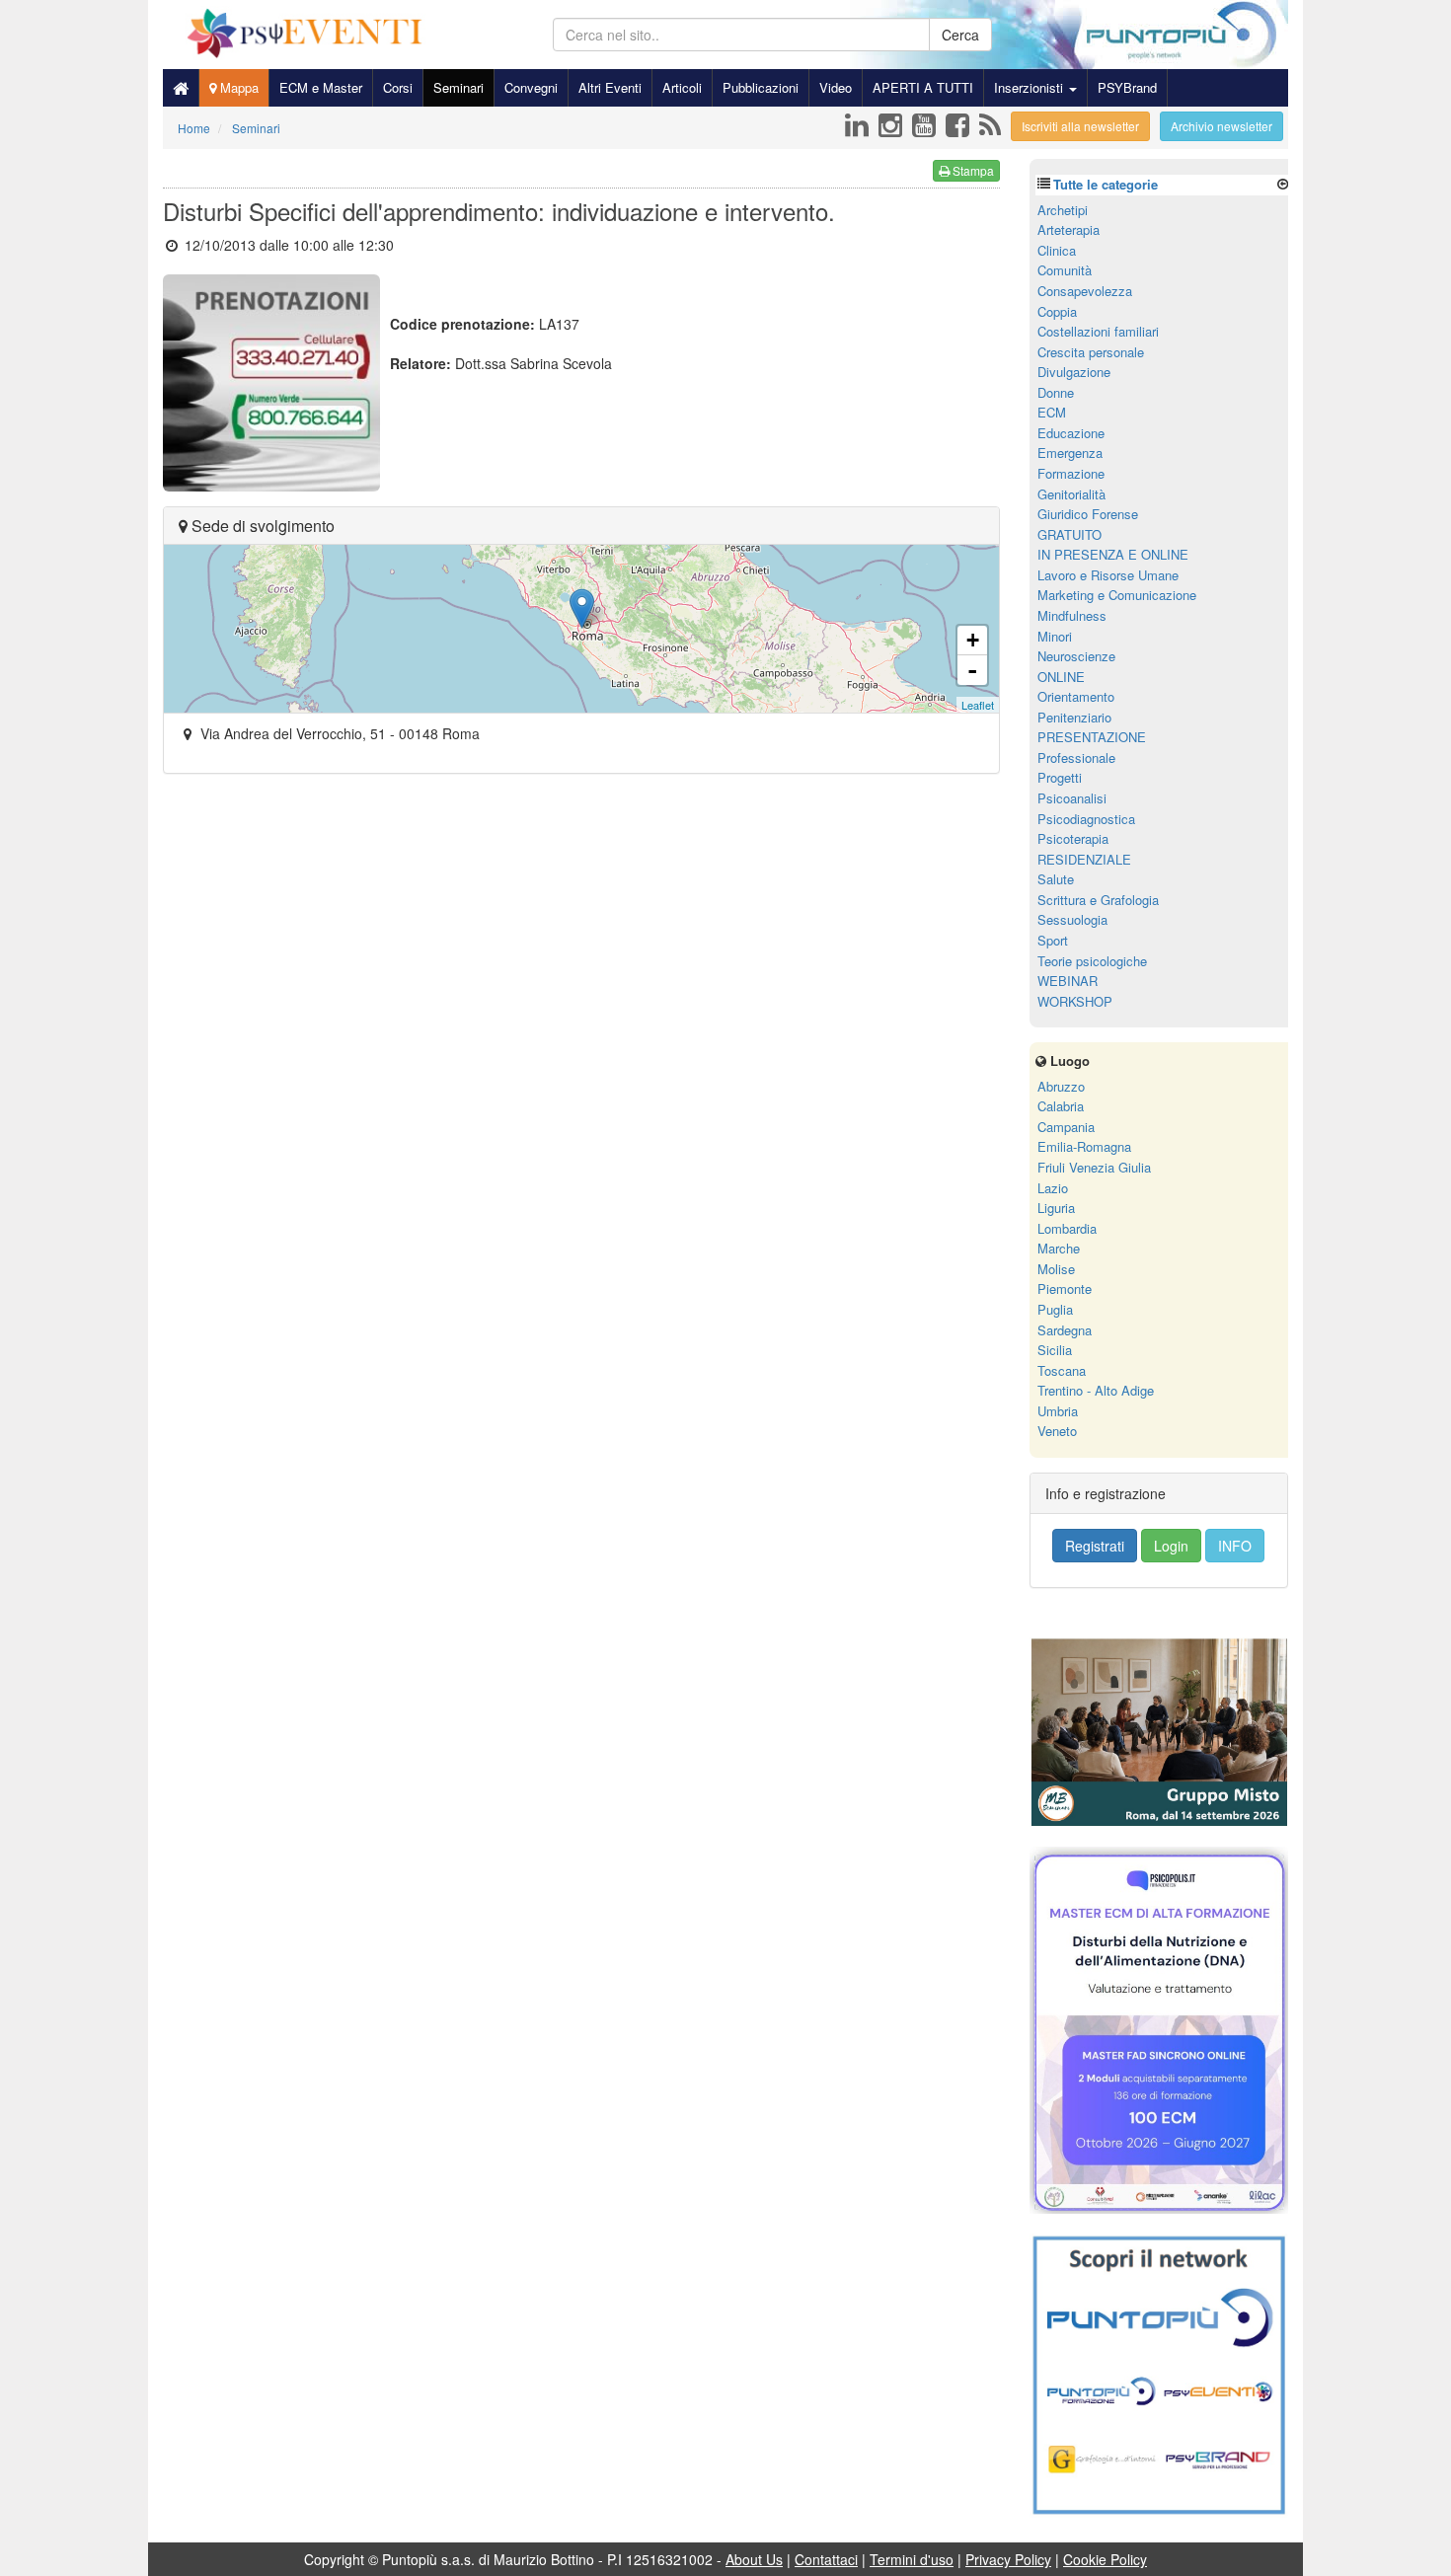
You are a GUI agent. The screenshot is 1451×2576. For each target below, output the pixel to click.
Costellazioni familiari (1098, 331)
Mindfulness (1072, 615)
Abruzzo (1061, 1086)
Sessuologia (1072, 919)
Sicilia (1055, 1350)
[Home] (181, 88)
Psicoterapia (1073, 838)
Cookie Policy (1105, 2559)
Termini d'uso (912, 2559)
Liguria (1056, 1208)
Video (836, 87)
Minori (1055, 636)
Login (1171, 1546)
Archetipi (1063, 210)
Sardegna (1065, 1330)
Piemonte (1065, 1288)
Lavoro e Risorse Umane (1108, 575)
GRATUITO (1069, 534)
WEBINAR (1068, 981)
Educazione (1071, 433)
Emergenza (1070, 453)
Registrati (1095, 1546)
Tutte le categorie (1106, 184)
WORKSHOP (1075, 1001)
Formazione (1071, 473)
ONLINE (1061, 677)
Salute (1056, 879)
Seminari (458, 87)
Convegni (531, 87)
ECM (1052, 412)
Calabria (1061, 1106)
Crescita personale (1091, 352)
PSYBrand (1127, 87)
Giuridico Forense (1088, 514)
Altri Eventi (610, 87)
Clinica (1057, 250)
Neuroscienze (1076, 656)
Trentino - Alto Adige (1096, 1390)
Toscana (1062, 1370)
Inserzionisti (1031, 87)
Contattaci (826, 2559)
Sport (1053, 940)
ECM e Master (321, 87)
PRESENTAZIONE (1092, 737)
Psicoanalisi (1072, 798)
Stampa (972, 170)
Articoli (682, 87)
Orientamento (1076, 696)
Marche (1059, 1248)
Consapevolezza (1085, 291)
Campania (1066, 1127)
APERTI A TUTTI (923, 87)
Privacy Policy (1008, 2559)
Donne (1056, 392)
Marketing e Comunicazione (1117, 595)
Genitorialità (1071, 494)
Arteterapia (1069, 229)
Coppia (1057, 311)
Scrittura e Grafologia (1098, 900)
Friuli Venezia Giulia (1094, 1167)
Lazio (1053, 1188)
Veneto (1057, 1431)
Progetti (1060, 777)
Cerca (960, 35)
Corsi (398, 87)
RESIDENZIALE (1084, 859)
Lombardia (1067, 1228)
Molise (1056, 1269)
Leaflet (978, 705)
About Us (754, 2559)
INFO (1235, 1546)
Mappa (237, 87)
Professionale (1076, 758)
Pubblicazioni (761, 87)
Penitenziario (1074, 717)
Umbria (1058, 1411)
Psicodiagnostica (1086, 819)
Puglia (1055, 1309)
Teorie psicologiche (1092, 961)
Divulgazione (1074, 372)
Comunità (1065, 270)
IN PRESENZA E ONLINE (1113, 554)
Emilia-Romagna (1084, 1146)
